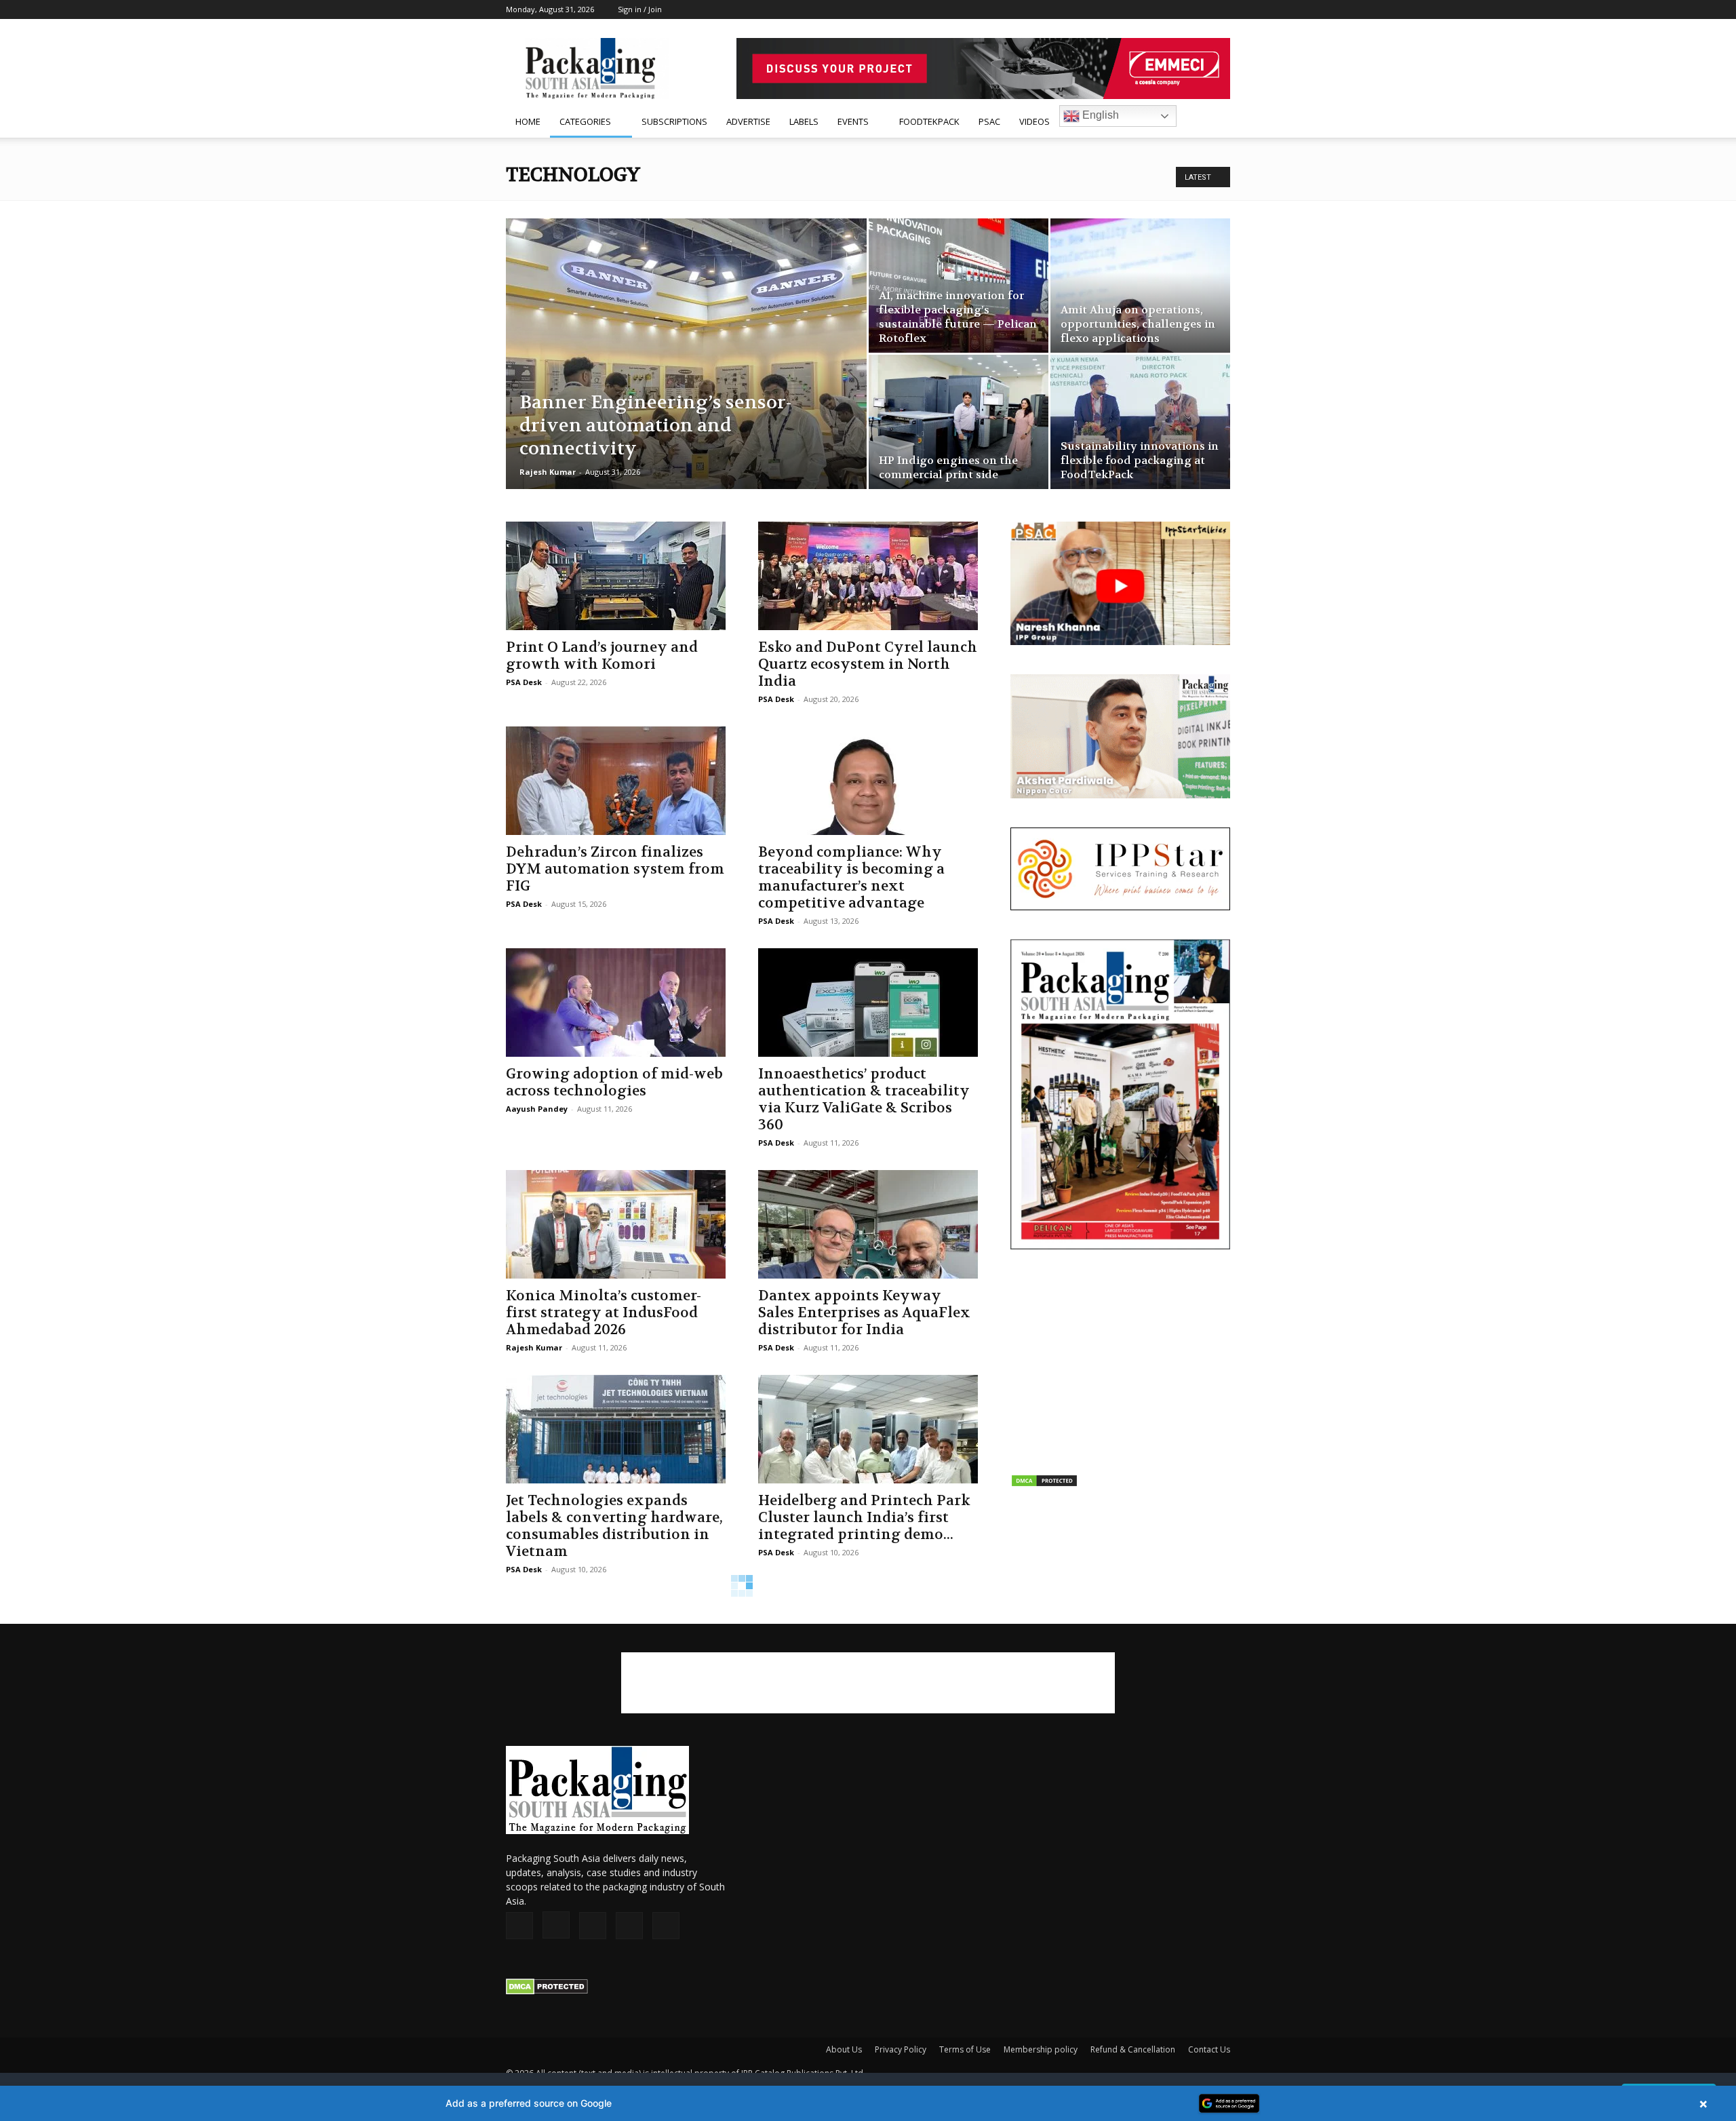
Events (853, 121)
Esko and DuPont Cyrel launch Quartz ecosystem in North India (868, 664)
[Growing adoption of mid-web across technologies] (616, 1003)
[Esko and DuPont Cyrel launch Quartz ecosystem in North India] (868, 576)
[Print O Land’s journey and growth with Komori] (616, 576)
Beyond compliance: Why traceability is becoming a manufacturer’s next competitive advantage (851, 878)
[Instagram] (1153, 9)
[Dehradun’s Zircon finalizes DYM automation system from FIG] (616, 781)
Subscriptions (674, 121)
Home (528, 121)
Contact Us (1209, 2049)
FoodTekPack (929, 121)
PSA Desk (524, 682)
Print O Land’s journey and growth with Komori (602, 656)
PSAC (989, 121)
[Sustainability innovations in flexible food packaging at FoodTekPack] (1140, 422)
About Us (844, 2049)
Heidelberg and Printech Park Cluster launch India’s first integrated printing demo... (864, 1518)
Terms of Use (965, 2049)
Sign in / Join (640, 9)
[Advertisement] (1120, 1363)
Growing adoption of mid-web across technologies (614, 1083)
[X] (1198, 9)
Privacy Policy (901, 2049)
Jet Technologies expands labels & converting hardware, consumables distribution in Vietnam (614, 1526)
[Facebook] (1130, 9)
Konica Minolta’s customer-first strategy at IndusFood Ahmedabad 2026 (604, 1313)
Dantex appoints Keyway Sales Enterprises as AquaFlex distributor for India (864, 1313)
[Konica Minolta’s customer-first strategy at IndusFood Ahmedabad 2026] (616, 1224)
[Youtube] (1220, 9)
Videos (1034, 121)
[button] (1214, 122)
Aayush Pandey (537, 1109)
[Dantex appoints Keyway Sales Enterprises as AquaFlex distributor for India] (868, 1224)
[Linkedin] (1175, 9)
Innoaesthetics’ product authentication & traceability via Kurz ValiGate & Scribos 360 (864, 1100)
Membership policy (1041, 2049)
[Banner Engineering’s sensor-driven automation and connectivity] (686, 375)
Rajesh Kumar (548, 472)
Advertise (748, 121)
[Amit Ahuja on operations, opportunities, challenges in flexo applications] (1140, 286)
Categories (585, 121)
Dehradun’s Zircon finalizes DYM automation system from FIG (615, 869)
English (1099, 115)
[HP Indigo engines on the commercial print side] (959, 422)
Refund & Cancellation (1133, 2049)
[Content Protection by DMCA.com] (1044, 1484)
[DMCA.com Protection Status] (547, 1991)
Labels (804, 121)
